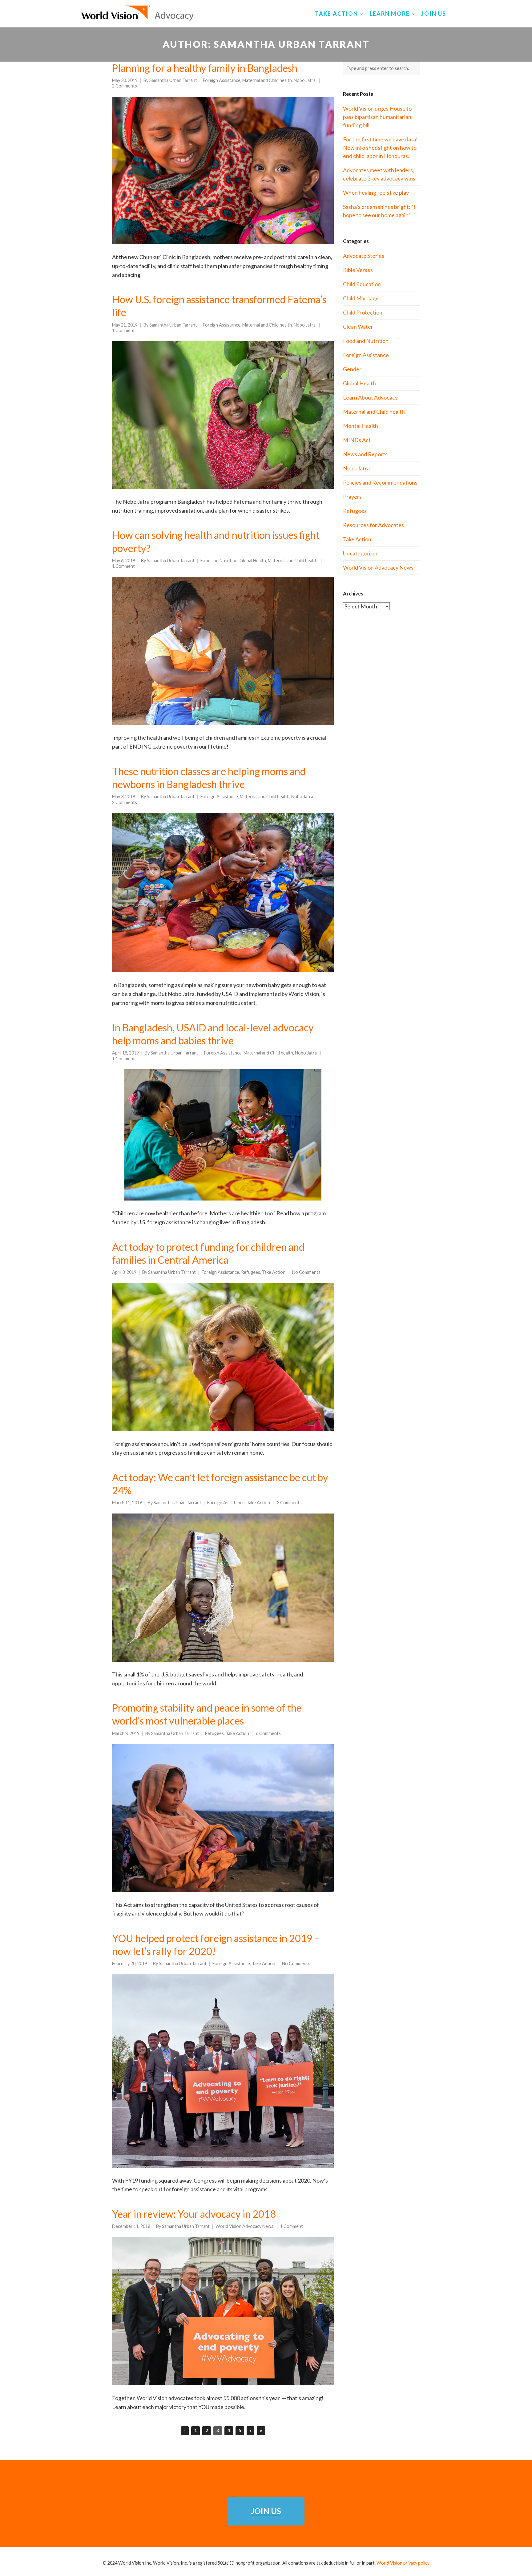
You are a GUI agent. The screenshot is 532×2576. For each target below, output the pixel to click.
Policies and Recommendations (380, 482)
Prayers (352, 497)
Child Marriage (361, 298)
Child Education (362, 284)
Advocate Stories (364, 256)
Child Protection (363, 312)
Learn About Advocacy (370, 397)
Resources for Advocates (373, 525)
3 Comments (289, 1503)
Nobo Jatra (305, 80)
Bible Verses (358, 270)
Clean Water (358, 327)
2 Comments (125, 86)
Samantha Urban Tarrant (173, 80)
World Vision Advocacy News (244, 2226)
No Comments (306, 1272)
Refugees (251, 1272)
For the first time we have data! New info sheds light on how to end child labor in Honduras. (380, 148)
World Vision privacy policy (403, 2563)
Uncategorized (361, 553)
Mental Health (361, 426)
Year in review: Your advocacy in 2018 (194, 2214)
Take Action (274, 1272)
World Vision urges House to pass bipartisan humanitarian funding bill (377, 117)
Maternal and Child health (267, 80)
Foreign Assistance (222, 80)
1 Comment (123, 330)
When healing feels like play (376, 193)
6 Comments (268, 1733)
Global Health (253, 561)
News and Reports (365, 454)
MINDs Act (357, 440)
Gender (352, 369)
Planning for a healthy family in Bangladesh (205, 68)
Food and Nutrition (219, 561)
